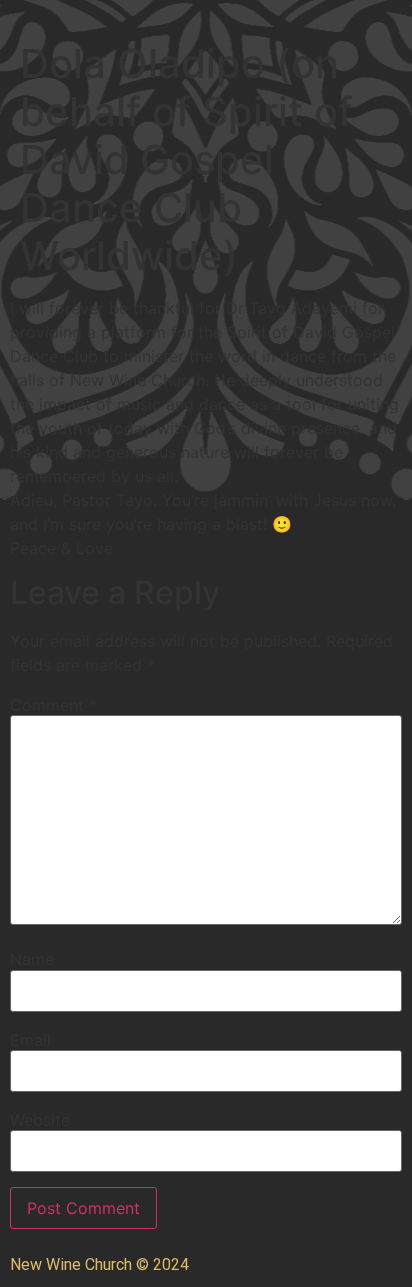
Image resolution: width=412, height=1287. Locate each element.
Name (32, 959)
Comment (53, 705)
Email (30, 1040)
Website (40, 1120)
